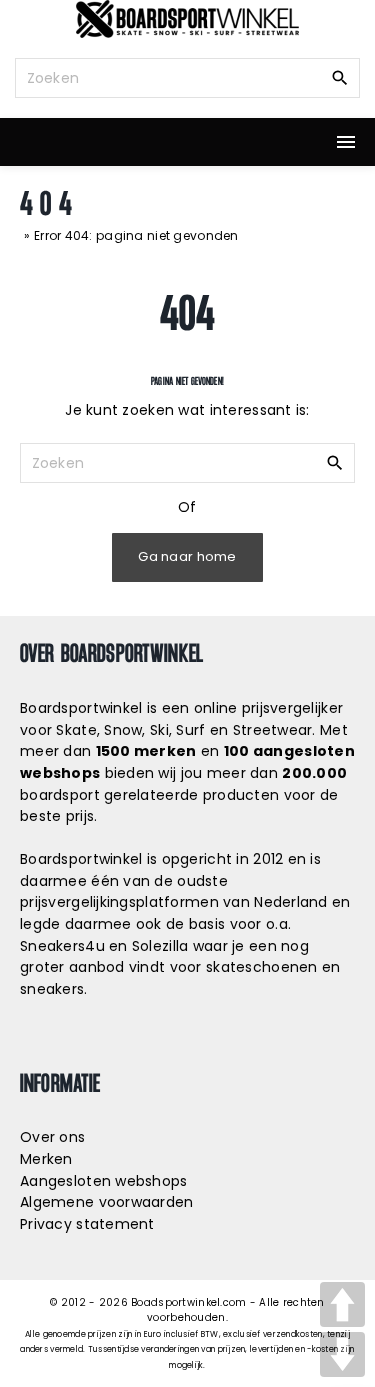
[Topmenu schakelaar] (346, 142)
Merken (46, 1159)
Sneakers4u (62, 946)
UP (342, 1304)
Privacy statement (87, 1224)
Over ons (52, 1137)
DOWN (342, 1354)
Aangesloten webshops (104, 1181)
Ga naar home (187, 556)
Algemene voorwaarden (107, 1202)
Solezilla (160, 946)
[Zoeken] (340, 77)
